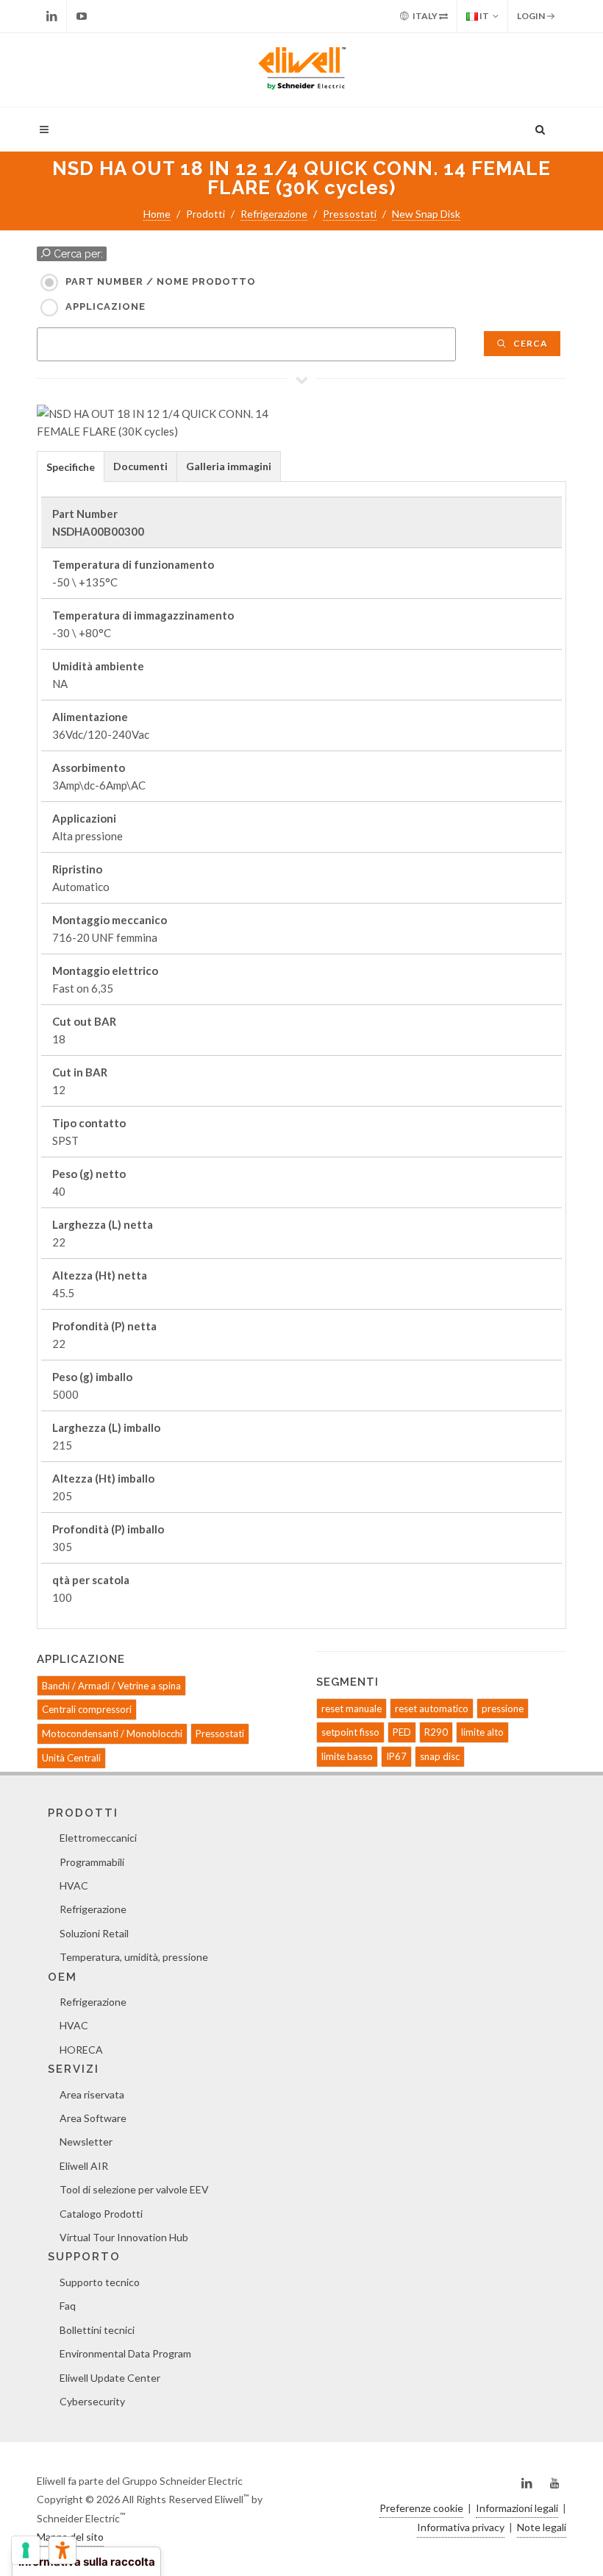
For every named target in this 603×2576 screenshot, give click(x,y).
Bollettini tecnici (97, 2330)
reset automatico (432, 1709)
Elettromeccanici (98, 1838)
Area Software (93, 2118)
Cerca (529, 343)
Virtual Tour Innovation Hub (124, 2237)
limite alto (482, 1732)
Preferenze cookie (421, 2508)
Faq (68, 2306)
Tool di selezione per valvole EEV (134, 2189)
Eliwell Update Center (110, 2378)
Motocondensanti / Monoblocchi (112, 1734)
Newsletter (86, 2142)
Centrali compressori (87, 1709)
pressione (503, 1709)
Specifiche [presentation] (71, 467)
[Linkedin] (51, 16)
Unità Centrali (71, 1758)
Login (532, 16)
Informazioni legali (517, 2508)
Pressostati (350, 214)
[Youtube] (82, 16)
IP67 (396, 1756)
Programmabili (92, 1862)
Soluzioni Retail (94, 1933)
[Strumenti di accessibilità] (63, 2550)
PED (402, 1732)
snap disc (440, 1756)
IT (484, 16)
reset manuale (352, 1709)
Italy (425, 16)
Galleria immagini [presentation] (229, 466)
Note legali (542, 2527)
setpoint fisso (350, 1732)
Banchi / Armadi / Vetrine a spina (111, 1686)
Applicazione (106, 306)
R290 (436, 1732)
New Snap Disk (426, 214)
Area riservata (92, 2094)
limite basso (347, 1756)
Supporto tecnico (100, 2282)
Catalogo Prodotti (101, 2214)
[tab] (71, 466)
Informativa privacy (461, 2527)
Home (157, 214)
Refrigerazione (274, 214)
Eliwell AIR (84, 2166)
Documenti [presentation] (140, 466)
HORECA (81, 2050)
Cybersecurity (92, 2401)
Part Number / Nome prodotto (161, 281)
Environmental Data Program (125, 2353)
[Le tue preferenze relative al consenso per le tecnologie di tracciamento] (26, 2550)
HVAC (74, 1885)
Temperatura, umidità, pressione (134, 1957)
